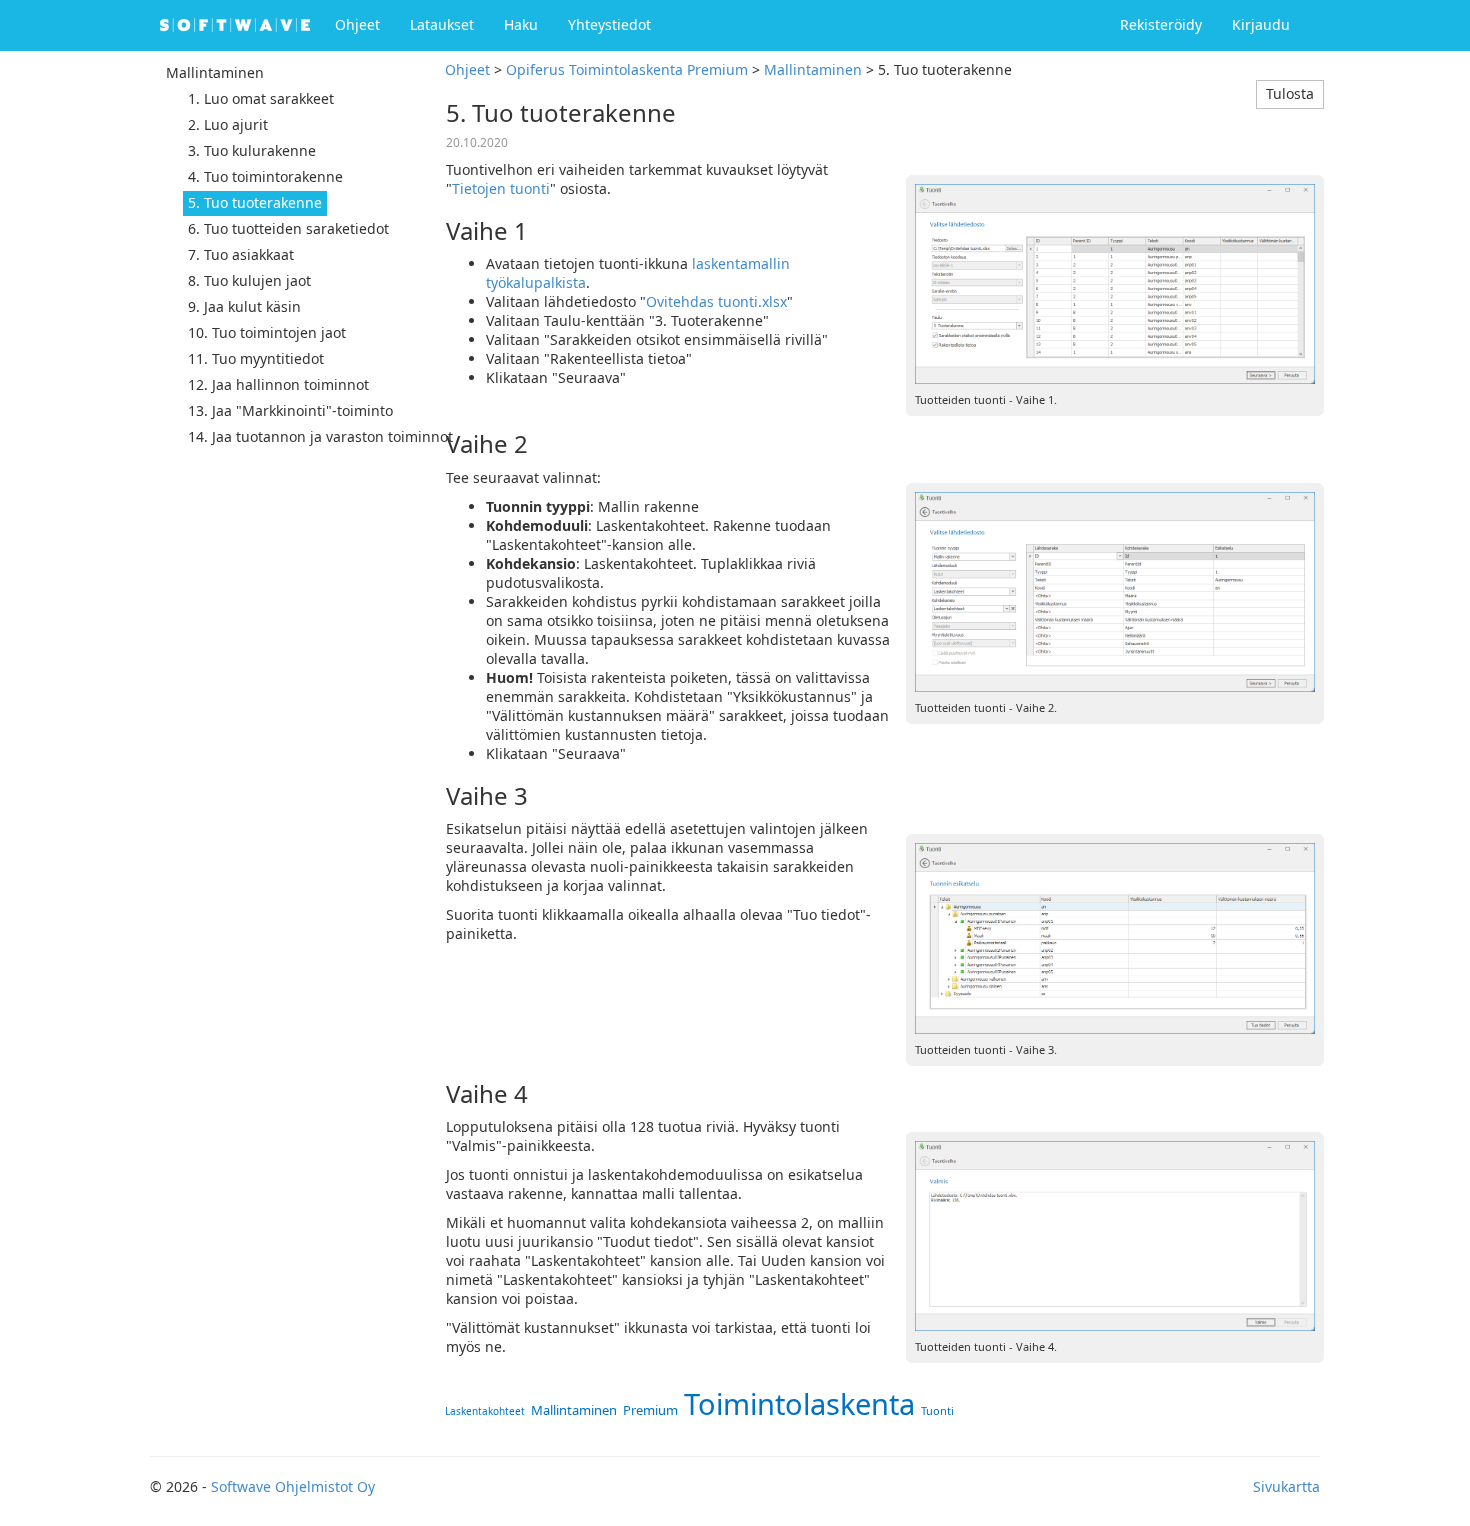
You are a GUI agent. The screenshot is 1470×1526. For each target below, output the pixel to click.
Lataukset (442, 24)
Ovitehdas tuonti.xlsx (716, 301)
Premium (650, 1410)
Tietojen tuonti (501, 188)
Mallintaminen (813, 69)
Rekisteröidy (1161, 24)
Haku (521, 24)
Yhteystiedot (609, 24)
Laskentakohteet (485, 1411)
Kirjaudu (1261, 24)
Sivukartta (1286, 1486)
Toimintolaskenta (799, 1403)
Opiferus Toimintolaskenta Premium (627, 69)
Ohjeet (357, 24)
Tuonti (937, 1410)
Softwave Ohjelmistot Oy (293, 1486)
